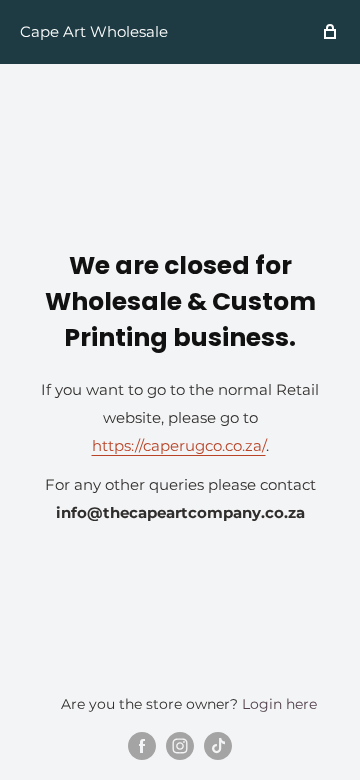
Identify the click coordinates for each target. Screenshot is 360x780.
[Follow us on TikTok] (218, 746)
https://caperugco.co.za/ (179, 445)
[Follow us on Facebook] (142, 746)
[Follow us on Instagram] (180, 746)
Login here (279, 704)
